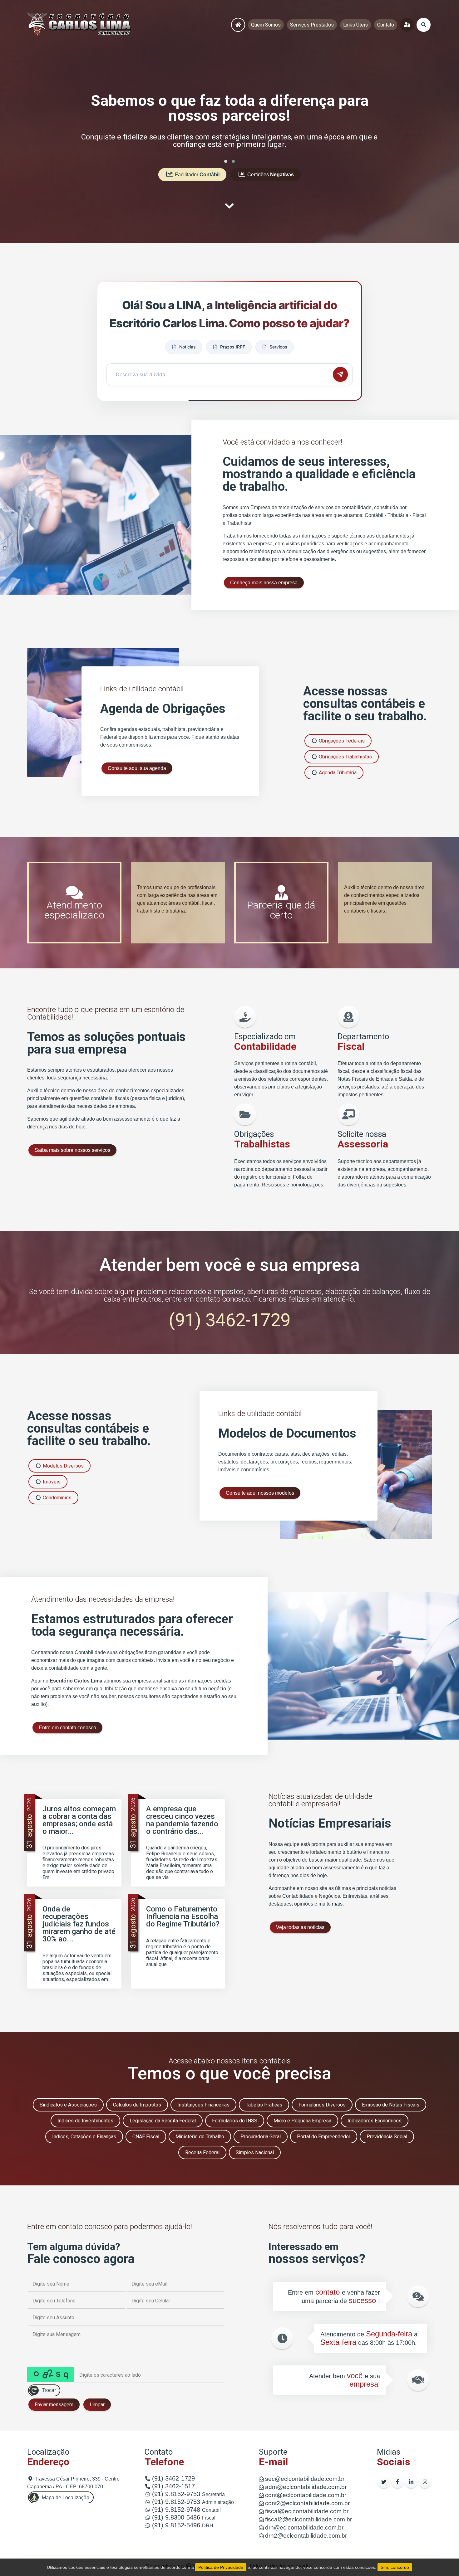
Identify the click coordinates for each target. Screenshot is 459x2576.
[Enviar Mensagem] (340, 374)
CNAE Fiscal (146, 2137)
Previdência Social (387, 2137)
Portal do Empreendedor (324, 2137)
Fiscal (184, 2518)
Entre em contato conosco (67, 1728)
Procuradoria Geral (261, 2137)
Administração (193, 2502)
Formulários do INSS (235, 2121)
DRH (183, 2526)
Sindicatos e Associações (68, 2105)
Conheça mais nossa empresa (264, 583)
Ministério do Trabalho (200, 2137)
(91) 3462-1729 (230, 1320)
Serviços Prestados (312, 25)
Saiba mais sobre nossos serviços (72, 1150)
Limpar (97, 2405)
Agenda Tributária (337, 773)
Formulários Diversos (322, 2105)
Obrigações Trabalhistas (345, 757)
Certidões (270, 175)
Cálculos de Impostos (137, 2105)
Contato (386, 25)
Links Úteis (355, 25)
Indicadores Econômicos (375, 2121)
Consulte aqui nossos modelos (260, 1493)
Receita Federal (202, 2152)
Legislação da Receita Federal (163, 2121)
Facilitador (197, 175)
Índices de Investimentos (85, 2121)
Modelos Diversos (63, 1466)
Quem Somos (266, 25)
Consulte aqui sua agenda (137, 768)
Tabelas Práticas (264, 2105)
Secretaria (188, 2494)
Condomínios (57, 1498)
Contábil (186, 2510)
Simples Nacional (255, 2152)
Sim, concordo (395, 2567)
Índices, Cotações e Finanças (84, 2137)
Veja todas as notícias (300, 1927)
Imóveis (51, 1482)
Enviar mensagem (54, 2405)
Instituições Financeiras (203, 2105)
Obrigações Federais (341, 741)
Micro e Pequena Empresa (302, 2121)
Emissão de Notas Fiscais (391, 2105)
